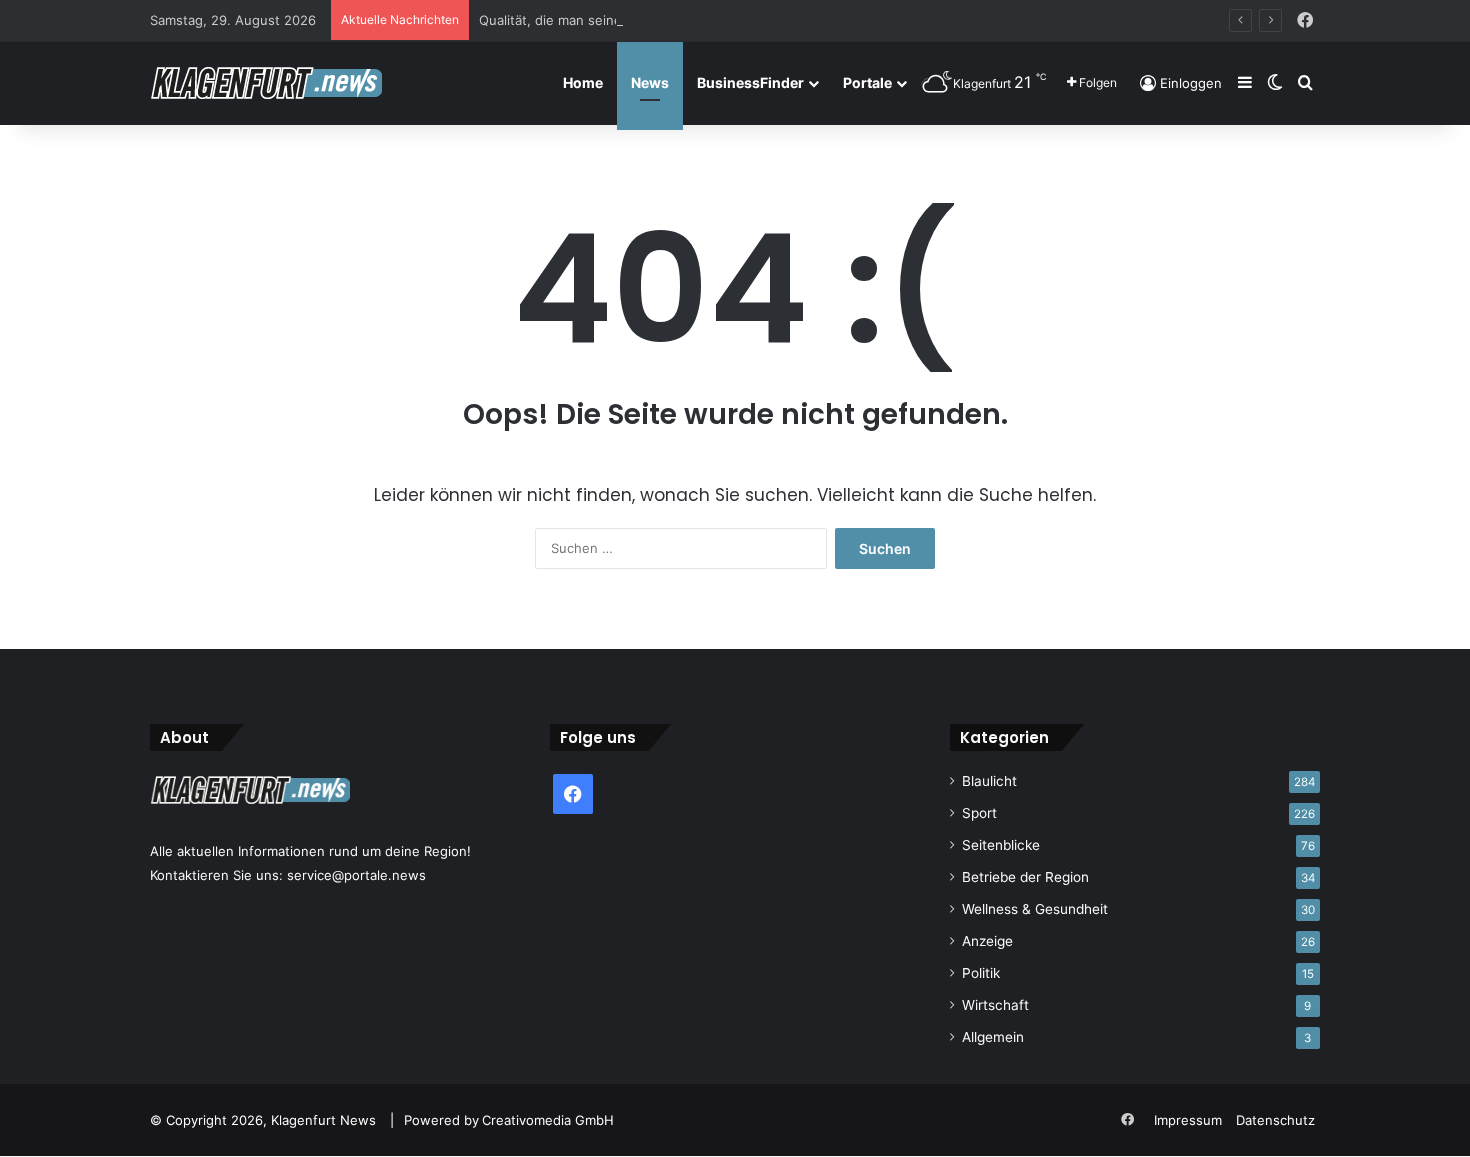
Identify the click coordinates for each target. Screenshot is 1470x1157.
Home (583, 82)
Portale (867, 82)
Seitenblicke (1001, 845)
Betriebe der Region (1025, 877)
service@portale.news (356, 875)
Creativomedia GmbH (548, 1120)
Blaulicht (989, 781)
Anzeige (987, 941)
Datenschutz (1275, 1120)
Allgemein (993, 1037)
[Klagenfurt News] (266, 83)
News (650, 82)
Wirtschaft (995, 1005)
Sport (979, 813)
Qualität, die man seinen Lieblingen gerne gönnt (629, 20)
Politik (981, 973)
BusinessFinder (750, 82)
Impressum (1188, 1120)
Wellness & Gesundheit (1035, 909)
